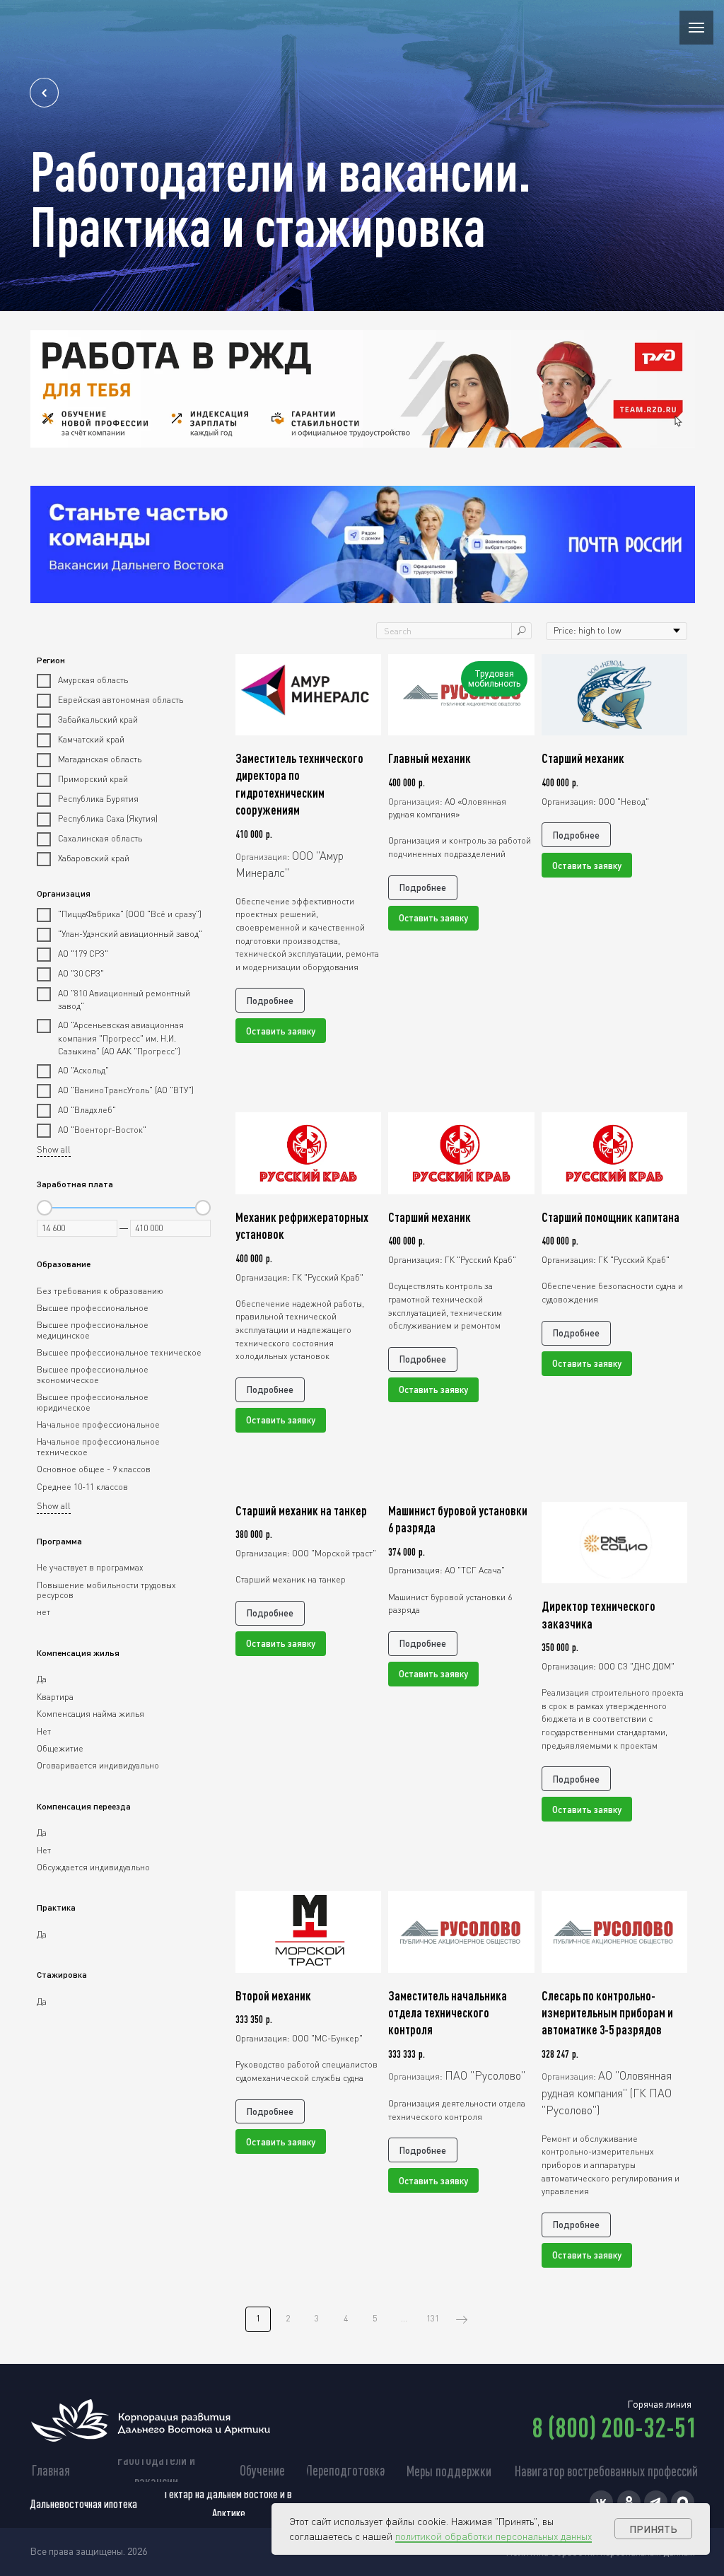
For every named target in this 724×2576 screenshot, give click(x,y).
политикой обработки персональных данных (494, 2536)
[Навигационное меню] (696, 28)
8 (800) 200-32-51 (614, 2427)
